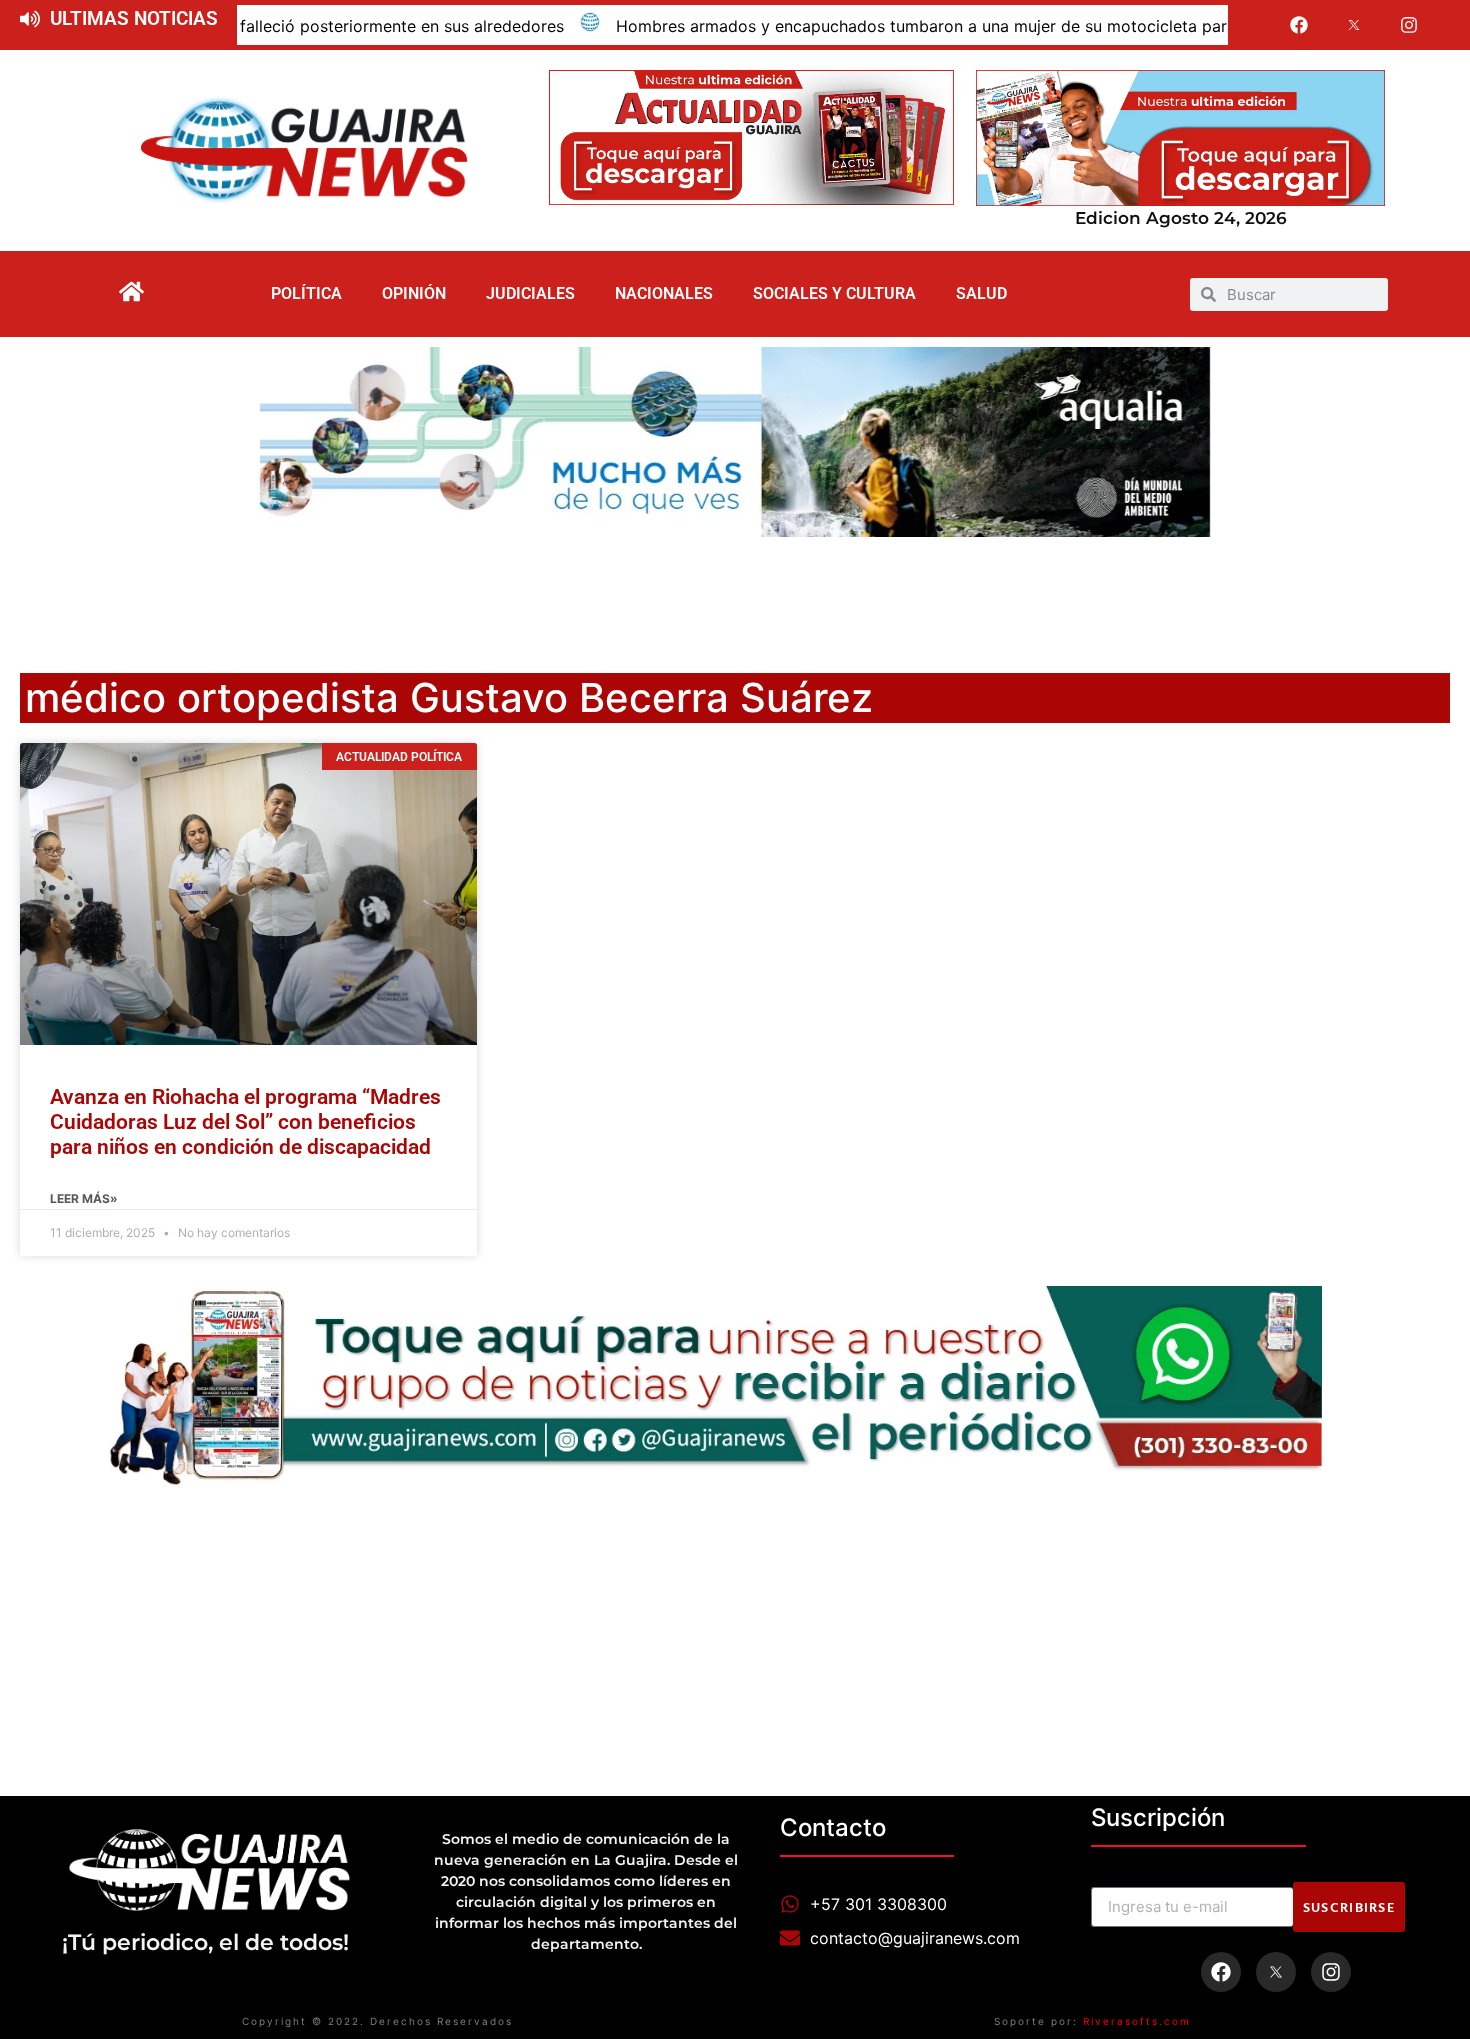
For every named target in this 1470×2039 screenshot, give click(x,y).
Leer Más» (84, 1198)
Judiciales (530, 293)
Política (306, 293)
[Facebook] (1300, 25)
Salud (981, 293)
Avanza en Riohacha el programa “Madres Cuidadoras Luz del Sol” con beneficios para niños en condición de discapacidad (245, 1122)
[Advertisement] (735, 592)
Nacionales (664, 293)
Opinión (414, 293)
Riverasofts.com (1137, 2021)
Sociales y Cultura (834, 293)
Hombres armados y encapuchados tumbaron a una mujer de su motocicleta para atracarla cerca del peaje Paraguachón (955, 26)
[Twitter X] (1354, 25)
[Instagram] (1409, 25)
